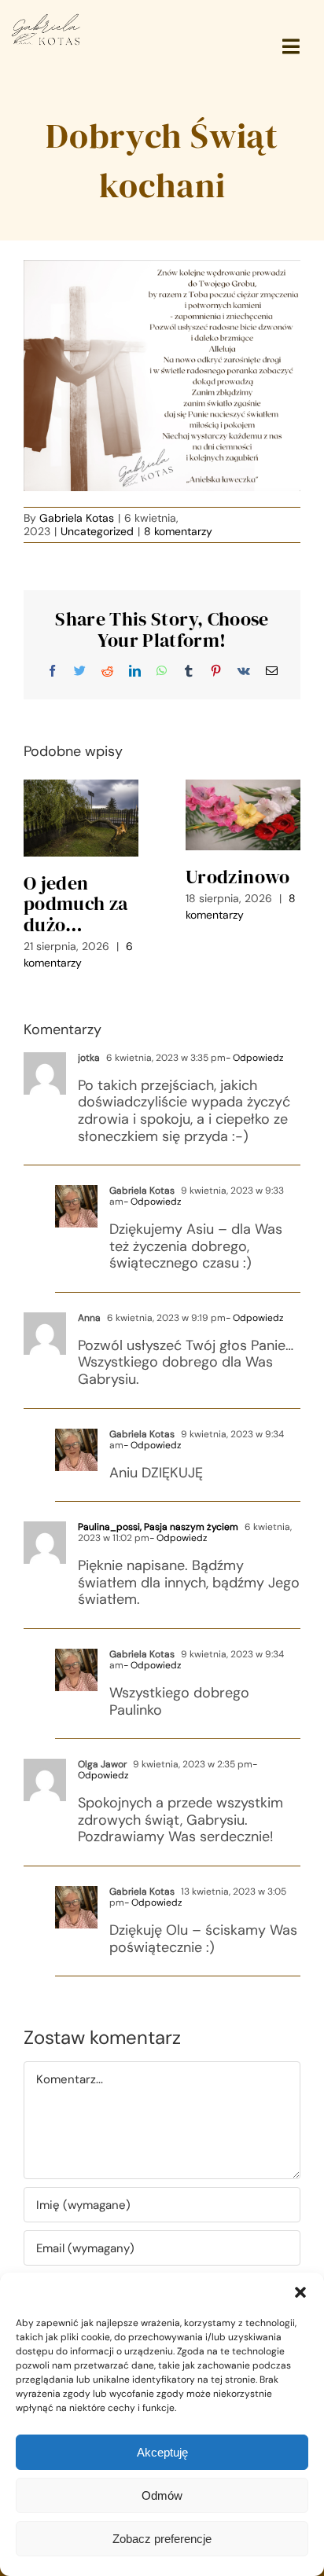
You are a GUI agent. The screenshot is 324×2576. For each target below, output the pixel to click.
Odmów (162, 2495)
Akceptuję (162, 2452)
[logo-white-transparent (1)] (46, 19)
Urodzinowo (238, 877)
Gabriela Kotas (77, 518)
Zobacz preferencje (162, 2539)
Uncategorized (97, 531)
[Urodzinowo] (243, 815)
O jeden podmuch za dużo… (76, 904)
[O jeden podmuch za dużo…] (81, 818)
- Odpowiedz (255, 1058)
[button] (300, 2292)
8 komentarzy (178, 531)
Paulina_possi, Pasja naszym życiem (158, 1527)
